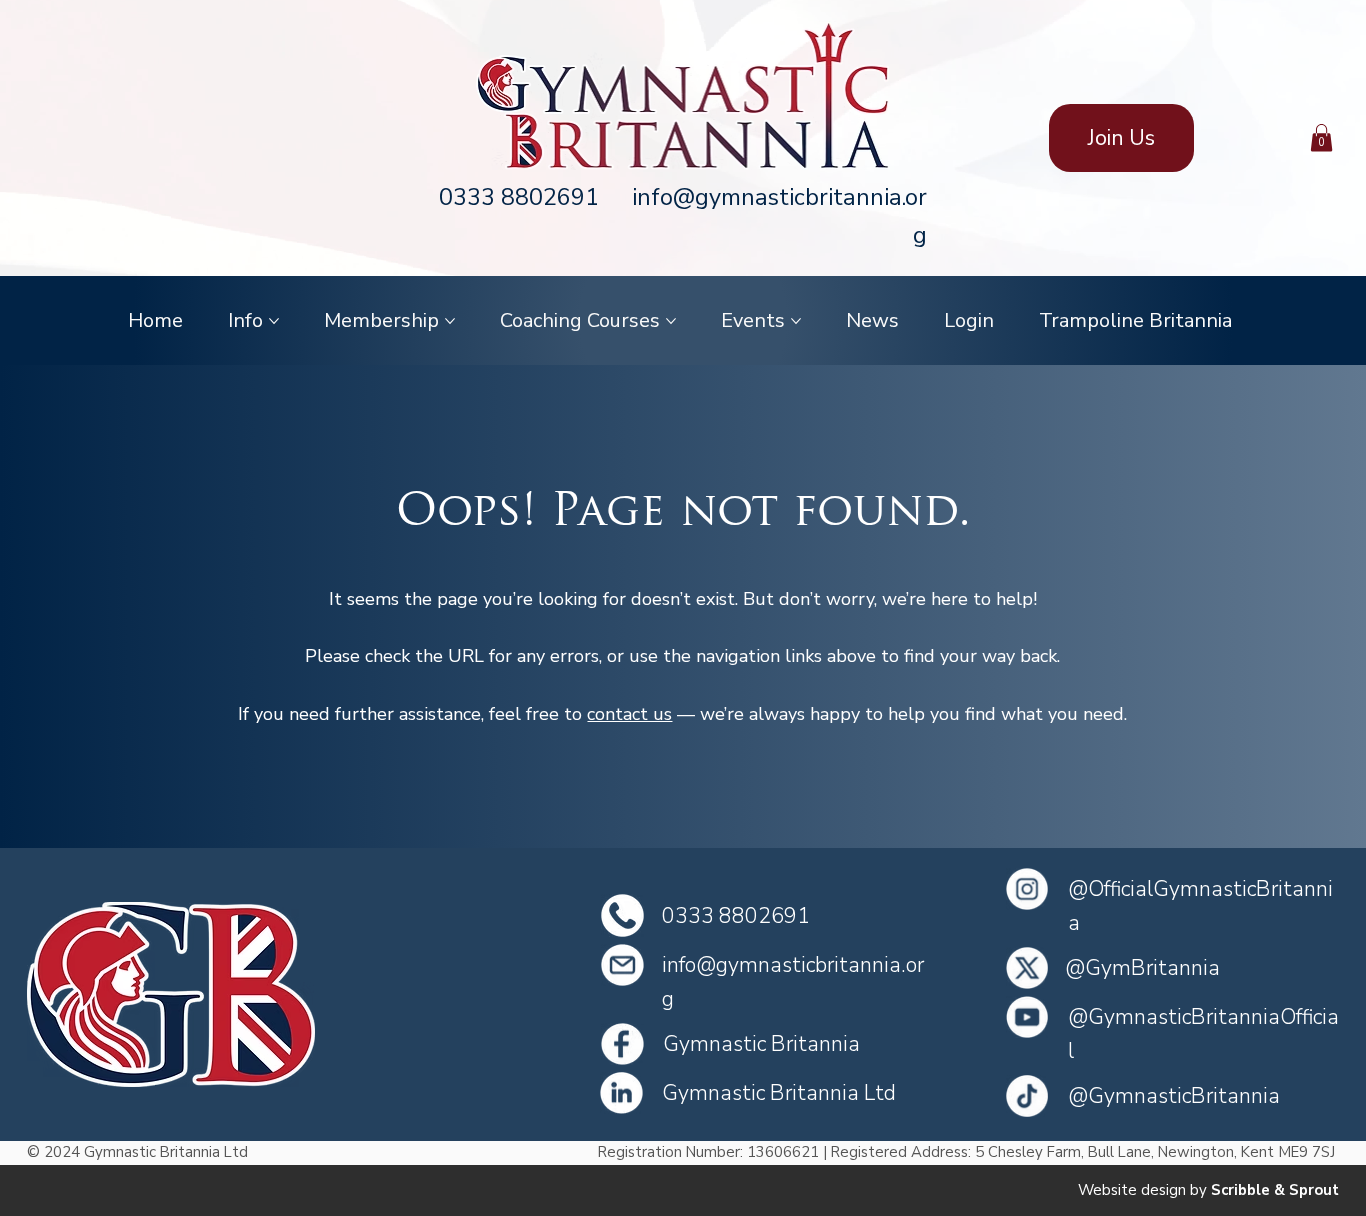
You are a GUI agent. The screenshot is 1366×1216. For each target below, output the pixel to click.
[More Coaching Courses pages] (671, 321)
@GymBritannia (1142, 968)
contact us (629, 714)
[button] (1321, 137)
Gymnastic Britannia (761, 1044)
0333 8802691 (519, 197)
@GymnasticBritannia (1174, 1096)
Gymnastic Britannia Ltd (779, 1093)
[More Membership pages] (450, 321)
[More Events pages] (796, 321)
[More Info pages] (274, 321)
